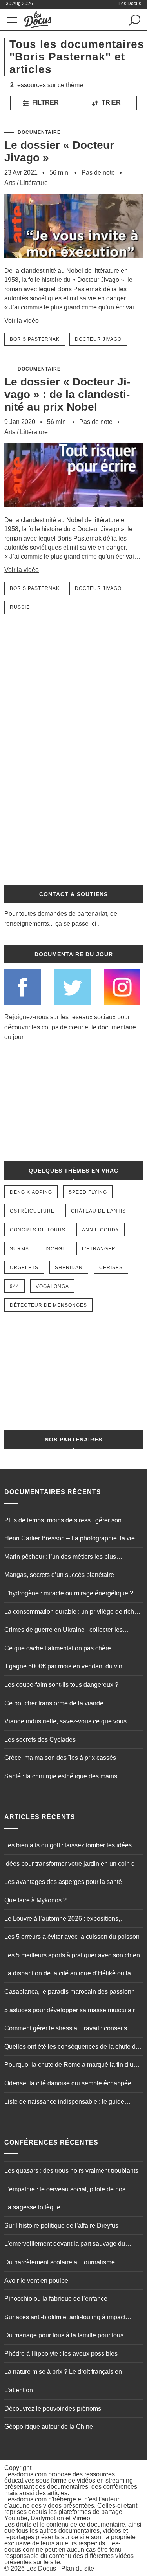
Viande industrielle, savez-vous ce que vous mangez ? (65, 1722)
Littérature (34, 183)
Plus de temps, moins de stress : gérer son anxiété (63, 1521)
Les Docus (41, 2568)
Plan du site (78, 2568)
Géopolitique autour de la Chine (49, 2427)
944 (15, 1286)
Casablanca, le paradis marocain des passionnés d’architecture (73, 1993)
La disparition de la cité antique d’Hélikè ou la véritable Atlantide (68, 1974)
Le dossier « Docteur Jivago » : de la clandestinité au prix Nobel (67, 394)
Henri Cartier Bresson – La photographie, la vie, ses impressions (70, 1539)
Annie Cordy (101, 1230)
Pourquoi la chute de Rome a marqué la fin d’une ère (72, 2066)
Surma (19, 1249)
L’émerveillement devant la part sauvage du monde (65, 2245)
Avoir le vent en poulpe (36, 2281)
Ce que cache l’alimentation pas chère (58, 1648)
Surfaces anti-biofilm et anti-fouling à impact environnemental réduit (65, 2318)
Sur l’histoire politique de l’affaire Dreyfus (61, 2226)
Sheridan (69, 1268)
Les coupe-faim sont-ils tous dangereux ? (61, 1685)
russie (20, 607)
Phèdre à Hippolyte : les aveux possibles (61, 2354)
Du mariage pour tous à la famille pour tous (64, 2335)
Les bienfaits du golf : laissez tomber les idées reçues (68, 1846)
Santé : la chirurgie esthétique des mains (61, 1776)
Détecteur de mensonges (48, 1305)
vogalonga (52, 1286)
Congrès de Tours (38, 1230)
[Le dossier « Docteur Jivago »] (73, 262)
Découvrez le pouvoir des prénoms (53, 2409)
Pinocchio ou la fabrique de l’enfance (56, 2299)
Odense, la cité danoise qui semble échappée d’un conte (68, 2084)
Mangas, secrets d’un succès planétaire (59, 1575)
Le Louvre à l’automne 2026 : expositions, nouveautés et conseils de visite (62, 1920)
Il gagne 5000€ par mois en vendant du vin (63, 1666)
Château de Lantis (98, 1211)
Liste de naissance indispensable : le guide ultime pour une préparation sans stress (64, 2103)
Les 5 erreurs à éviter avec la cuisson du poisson (72, 1937)
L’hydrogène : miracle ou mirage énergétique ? (69, 1593)
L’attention (19, 2390)
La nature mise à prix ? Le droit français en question (63, 2373)
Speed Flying (88, 1192)
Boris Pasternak (35, 339)
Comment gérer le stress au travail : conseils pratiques (66, 2029)
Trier (110, 103)
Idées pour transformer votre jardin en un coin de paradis (71, 1865)
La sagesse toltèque (32, 2207)
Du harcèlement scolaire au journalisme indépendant (60, 2263)
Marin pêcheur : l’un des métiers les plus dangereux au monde (60, 1558)
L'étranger (99, 1249)
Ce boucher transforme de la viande (54, 1703)
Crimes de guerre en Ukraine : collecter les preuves (64, 1631)
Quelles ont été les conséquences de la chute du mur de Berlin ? (72, 2048)
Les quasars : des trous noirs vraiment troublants (71, 2171)
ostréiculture (32, 1211)
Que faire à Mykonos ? (35, 1900)
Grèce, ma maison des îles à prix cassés (60, 1758)
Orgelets (24, 1268)
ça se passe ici (76, 924)
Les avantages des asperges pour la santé (63, 1882)
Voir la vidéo (22, 321)
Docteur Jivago (98, 339)
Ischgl (55, 1249)
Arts (10, 183)
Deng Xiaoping (31, 1192)
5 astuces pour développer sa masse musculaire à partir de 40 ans (71, 2011)
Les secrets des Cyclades (40, 1740)
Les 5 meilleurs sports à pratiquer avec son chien (72, 1955)
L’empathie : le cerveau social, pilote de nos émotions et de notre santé (65, 2190)
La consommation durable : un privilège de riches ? (73, 1613)
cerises (111, 1268)
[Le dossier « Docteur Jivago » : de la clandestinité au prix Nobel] (73, 512)
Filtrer (45, 103)
